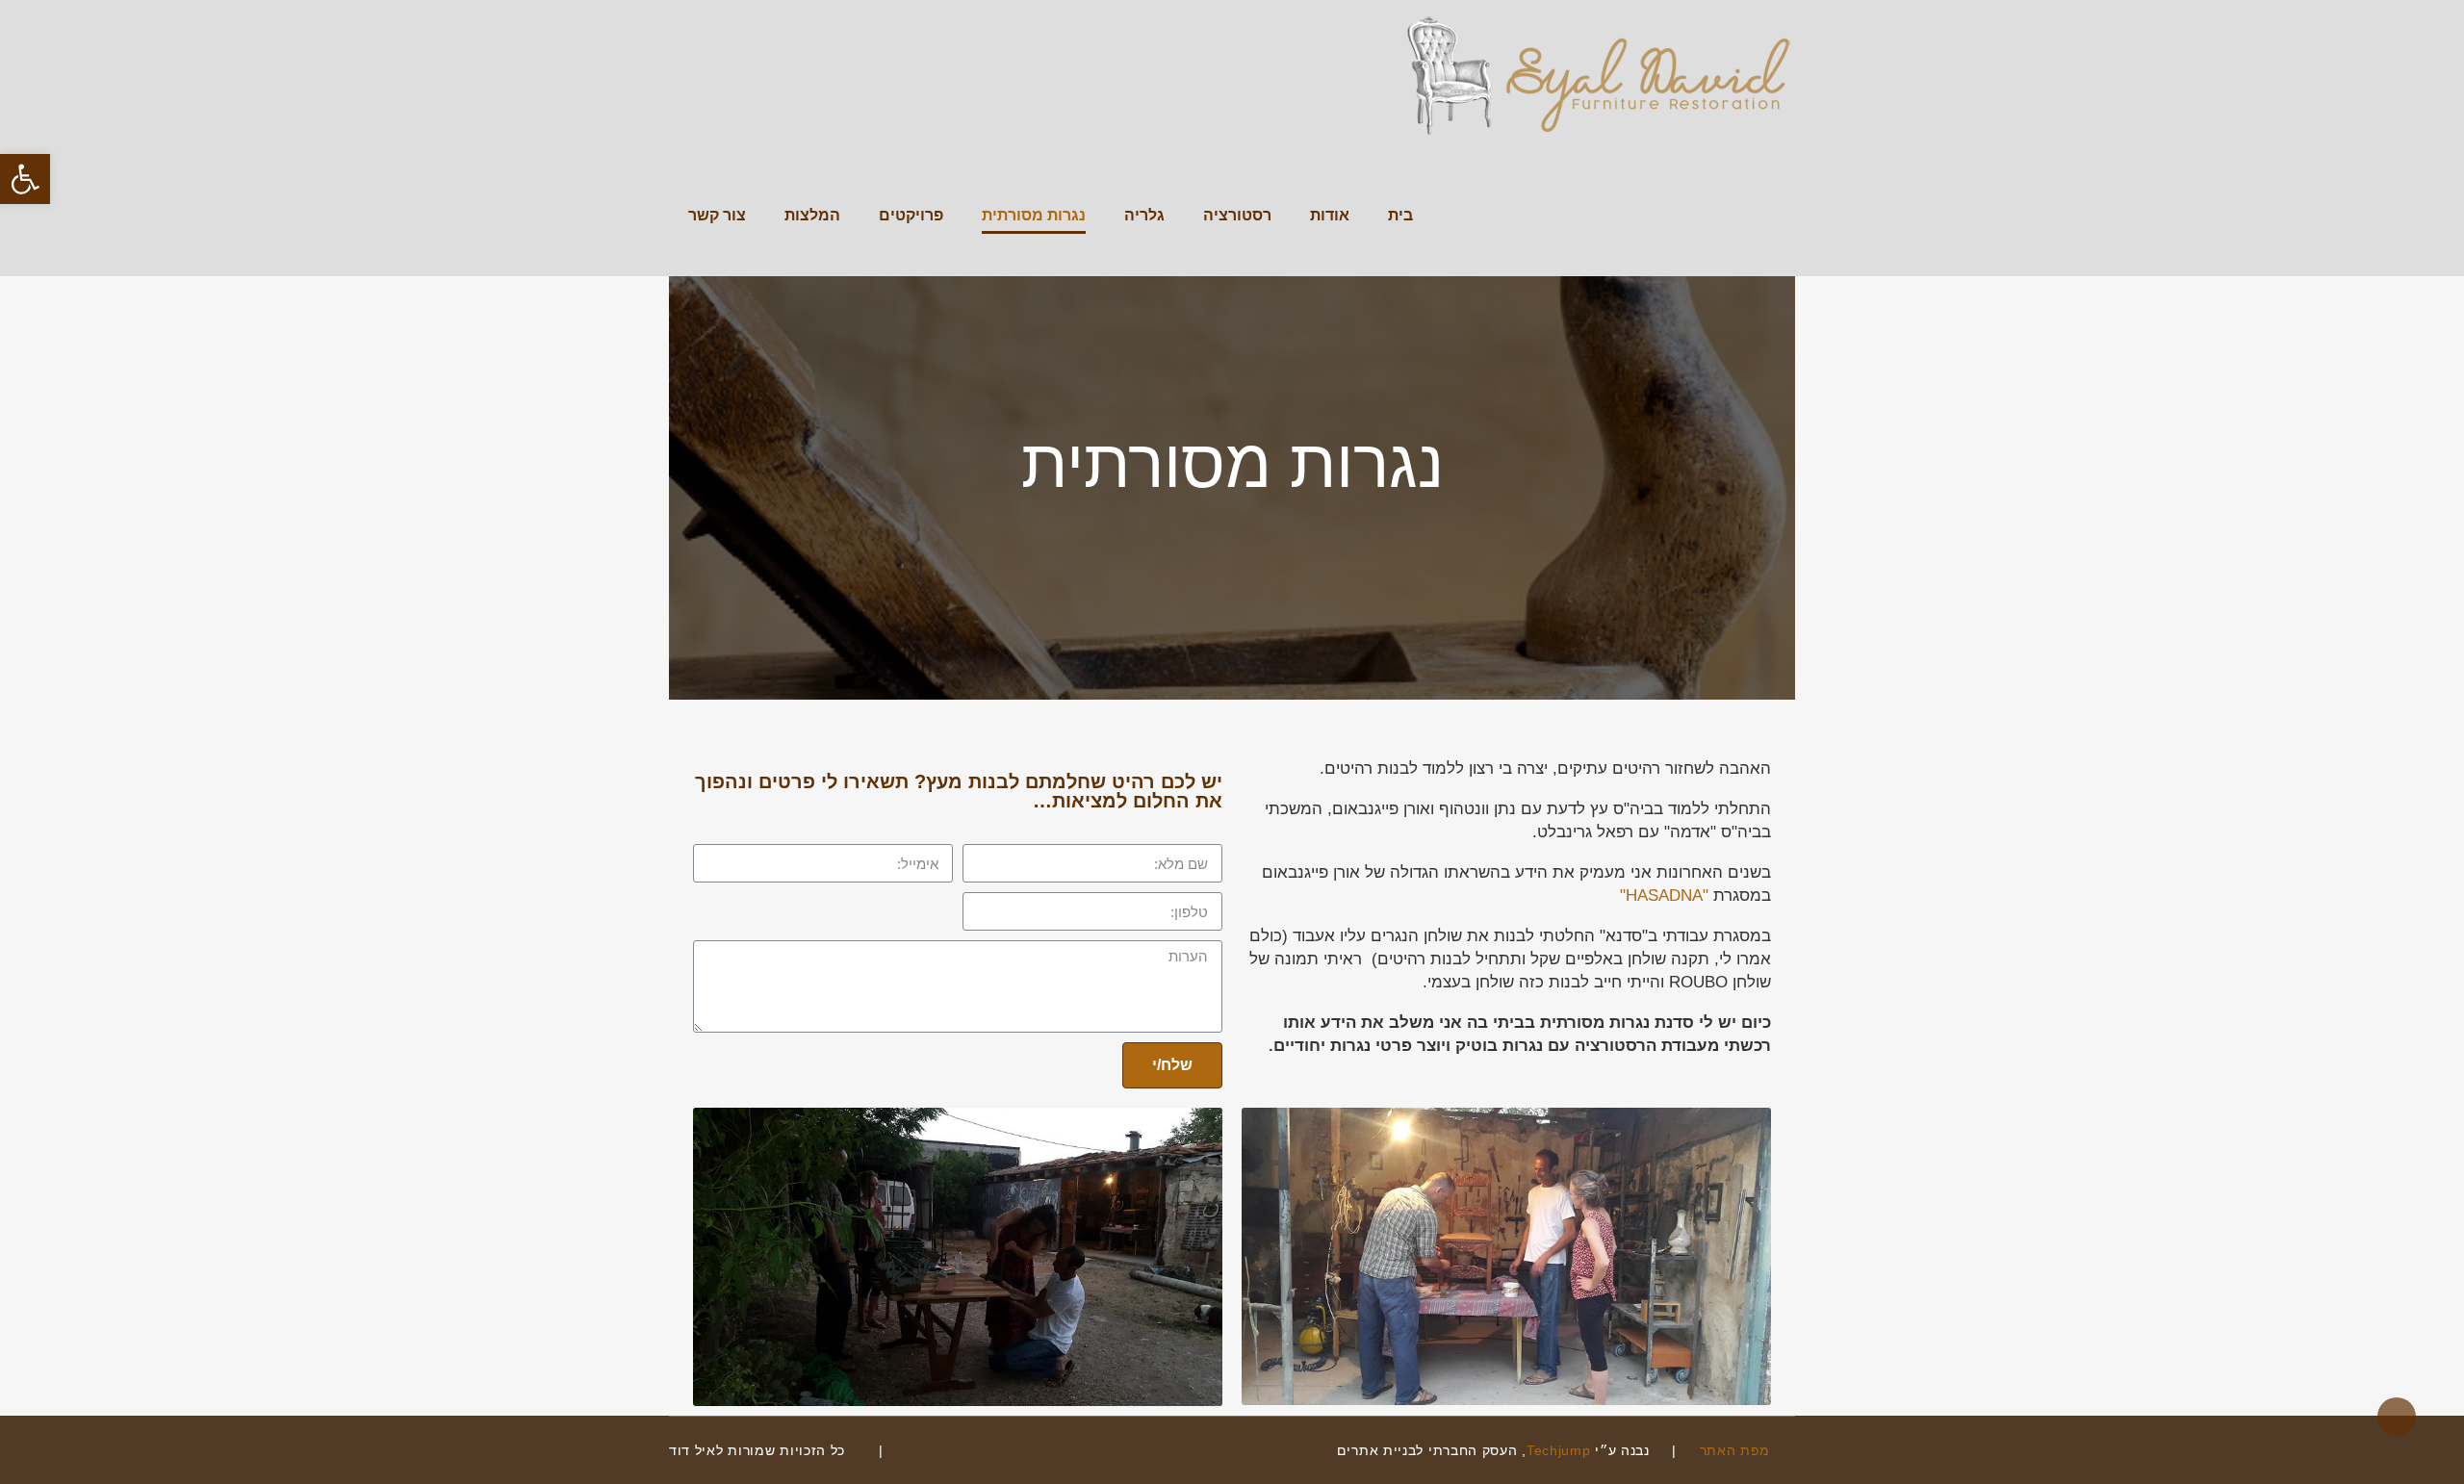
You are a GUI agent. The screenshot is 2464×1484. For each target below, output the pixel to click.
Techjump (1559, 1450)
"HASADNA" (1664, 896)
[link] (918, 1450)
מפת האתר (1737, 1450)
